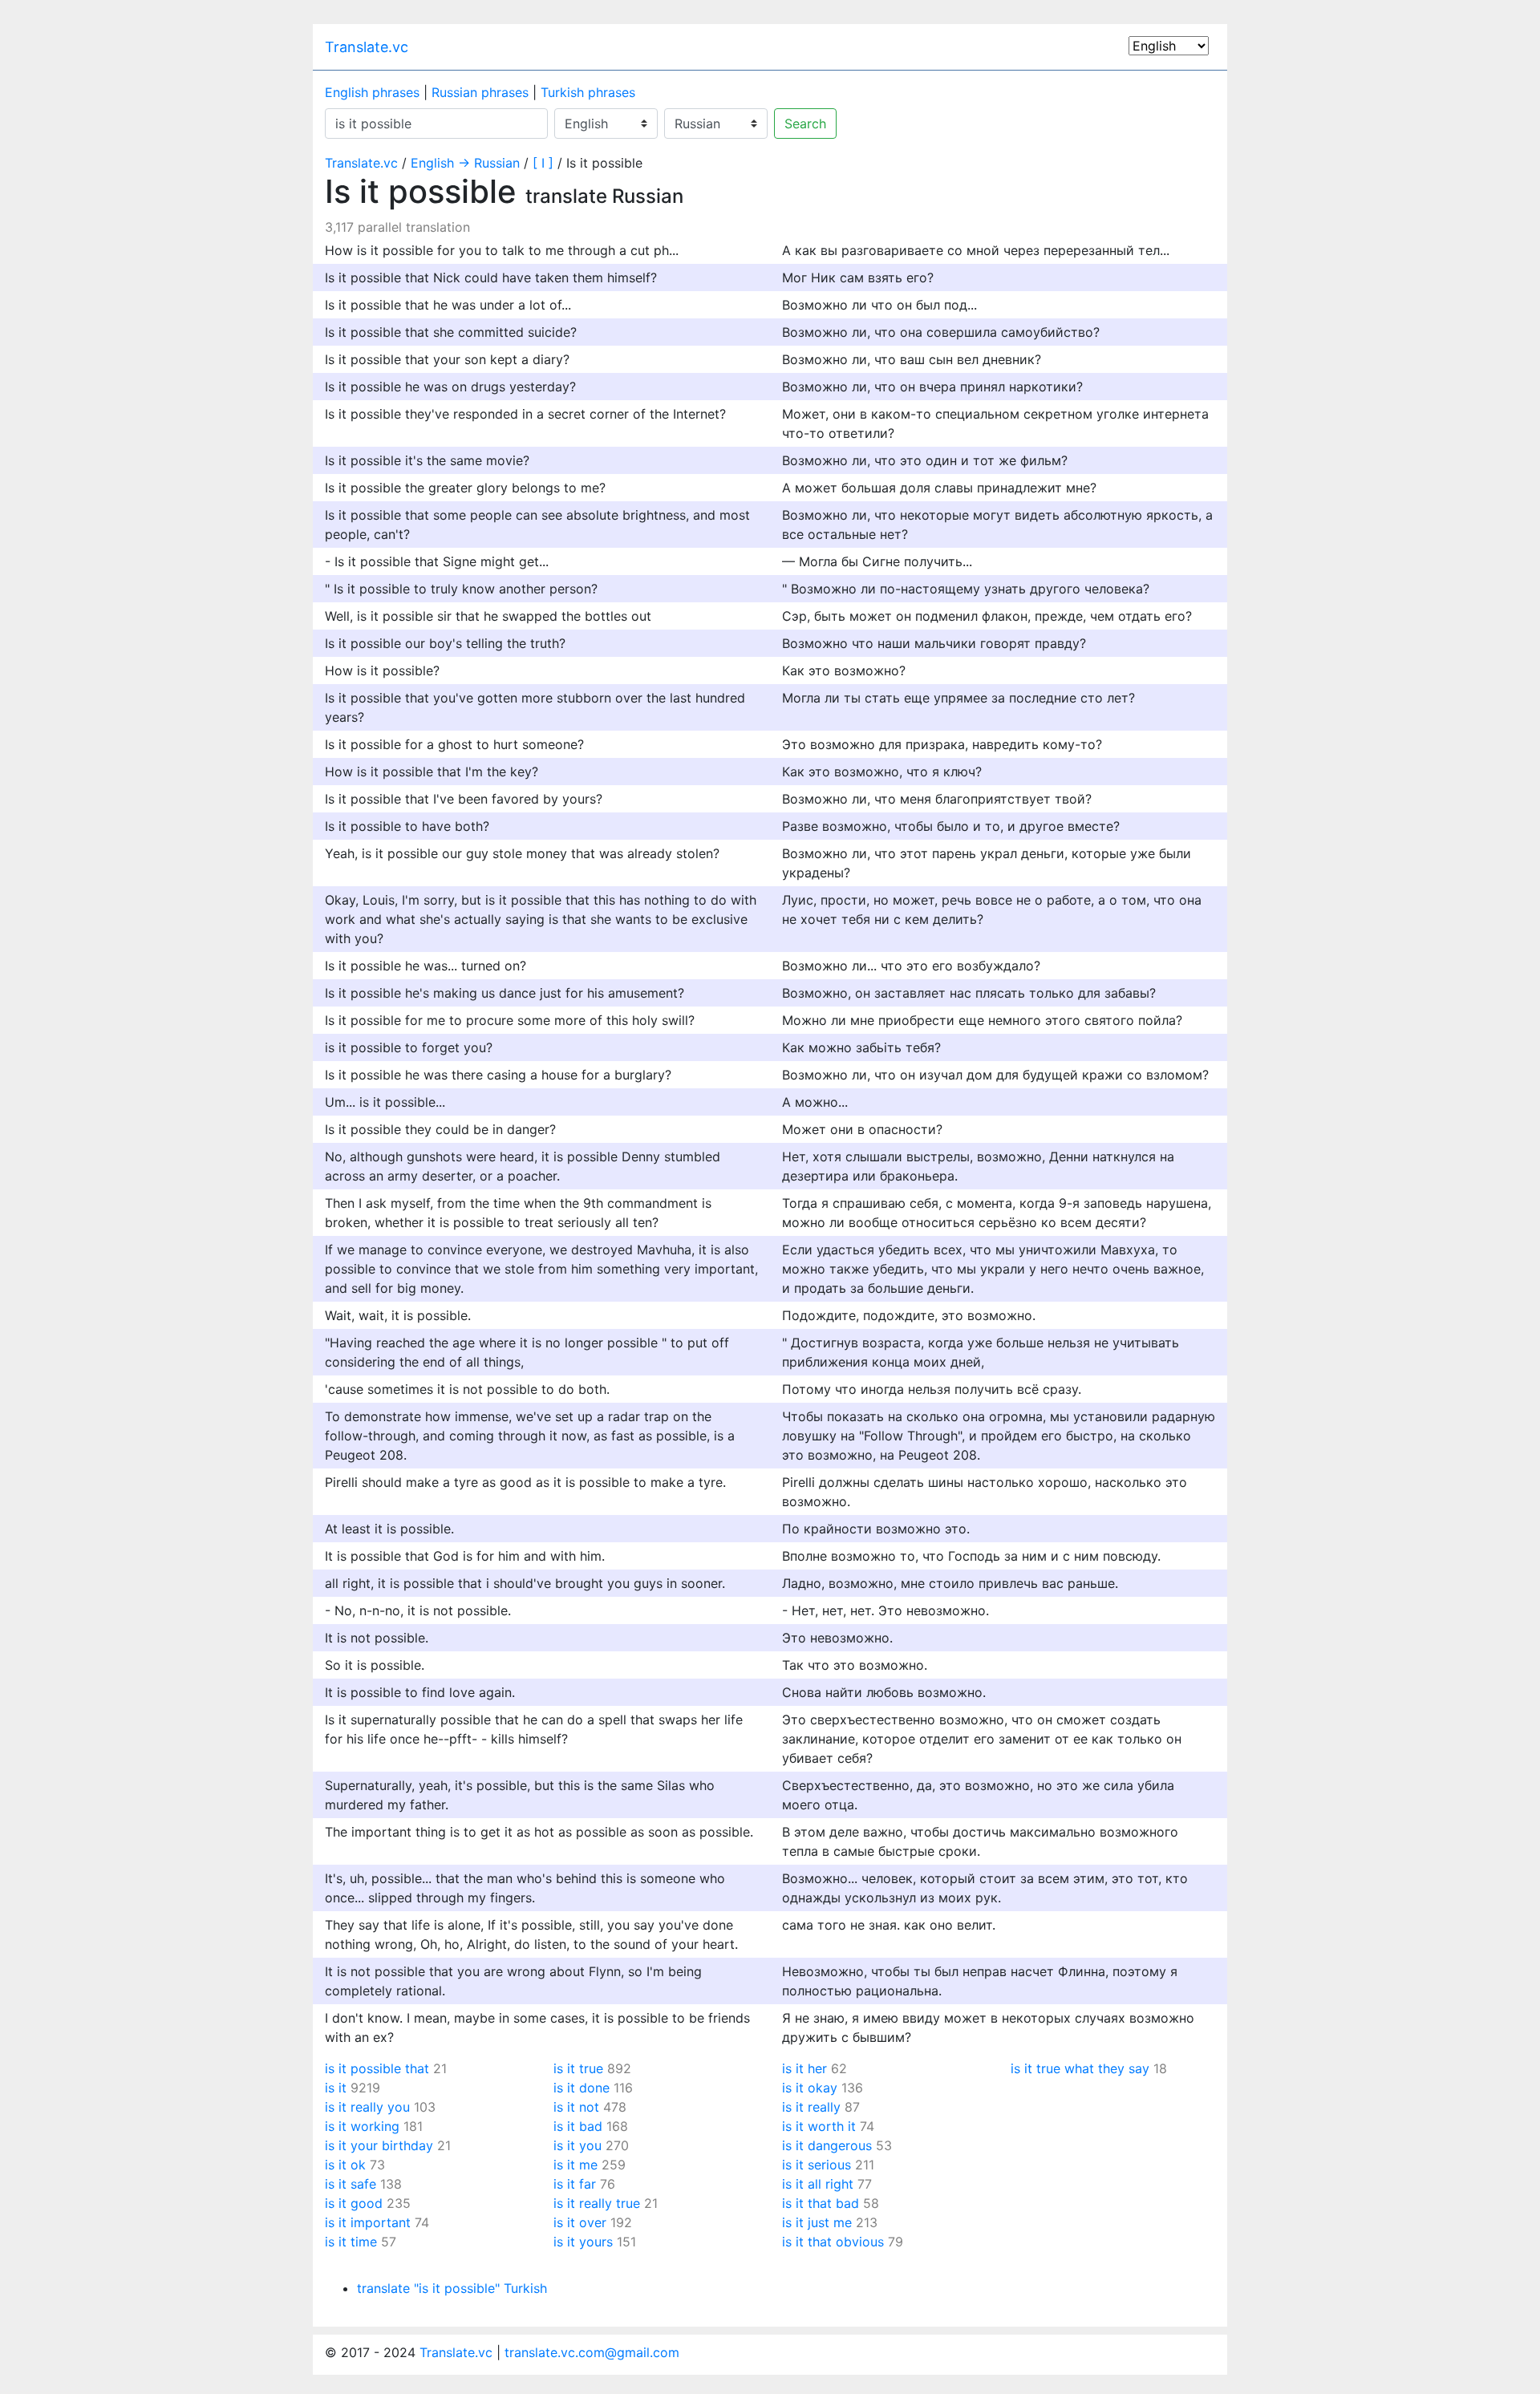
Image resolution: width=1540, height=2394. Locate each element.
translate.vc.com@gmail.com (592, 2352)
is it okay (810, 2088)
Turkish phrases (588, 92)
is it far (575, 2184)
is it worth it (819, 2126)
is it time (351, 2242)
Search (805, 124)
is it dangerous (827, 2145)
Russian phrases (480, 92)
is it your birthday (379, 2145)
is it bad (578, 2126)
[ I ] (543, 163)
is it (336, 2088)
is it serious (817, 2165)
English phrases (372, 92)
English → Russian (465, 163)
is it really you (367, 2107)
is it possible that (377, 2068)
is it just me (817, 2222)
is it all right (818, 2184)
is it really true (597, 2203)
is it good (354, 2203)
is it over (580, 2222)
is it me (575, 2165)
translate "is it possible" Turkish (452, 2288)
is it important (368, 2222)
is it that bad (821, 2203)
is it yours (583, 2242)
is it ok (345, 2165)
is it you (577, 2145)
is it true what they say (1080, 2068)
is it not (576, 2107)
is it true (578, 2068)
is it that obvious (833, 2242)
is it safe (351, 2184)
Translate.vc (367, 47)
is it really (811, 2107)
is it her (804, 2068)
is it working (362, 2126)
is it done (582, 2088)
